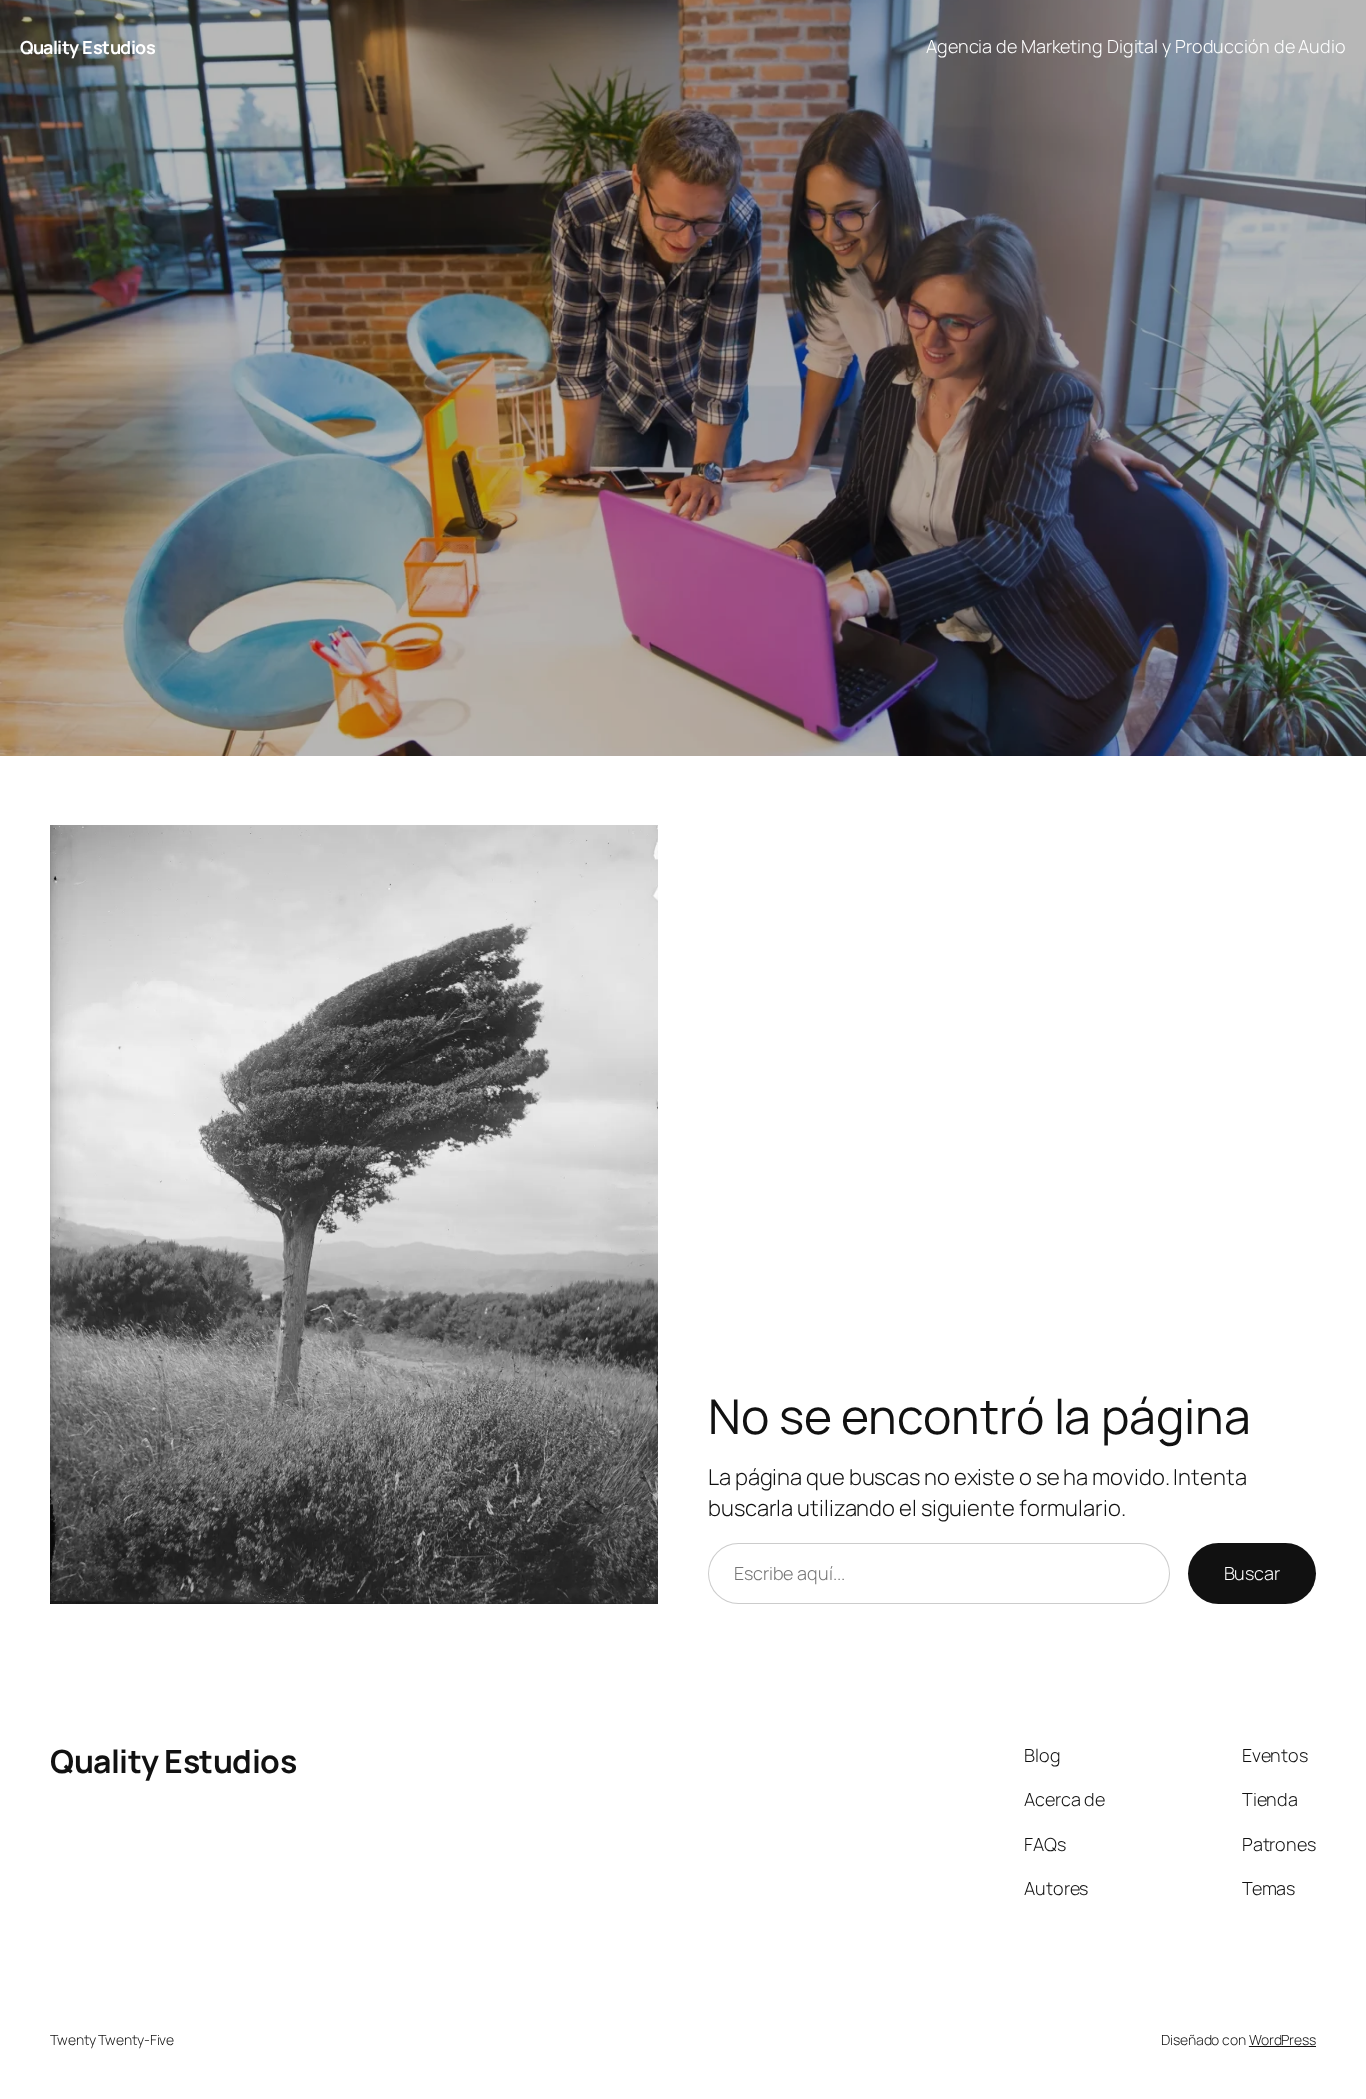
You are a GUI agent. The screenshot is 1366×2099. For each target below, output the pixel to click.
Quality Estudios (87, 47)
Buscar (1252, 1573)
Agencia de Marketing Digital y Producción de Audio (1136, 46)
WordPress (1282, 2039)
